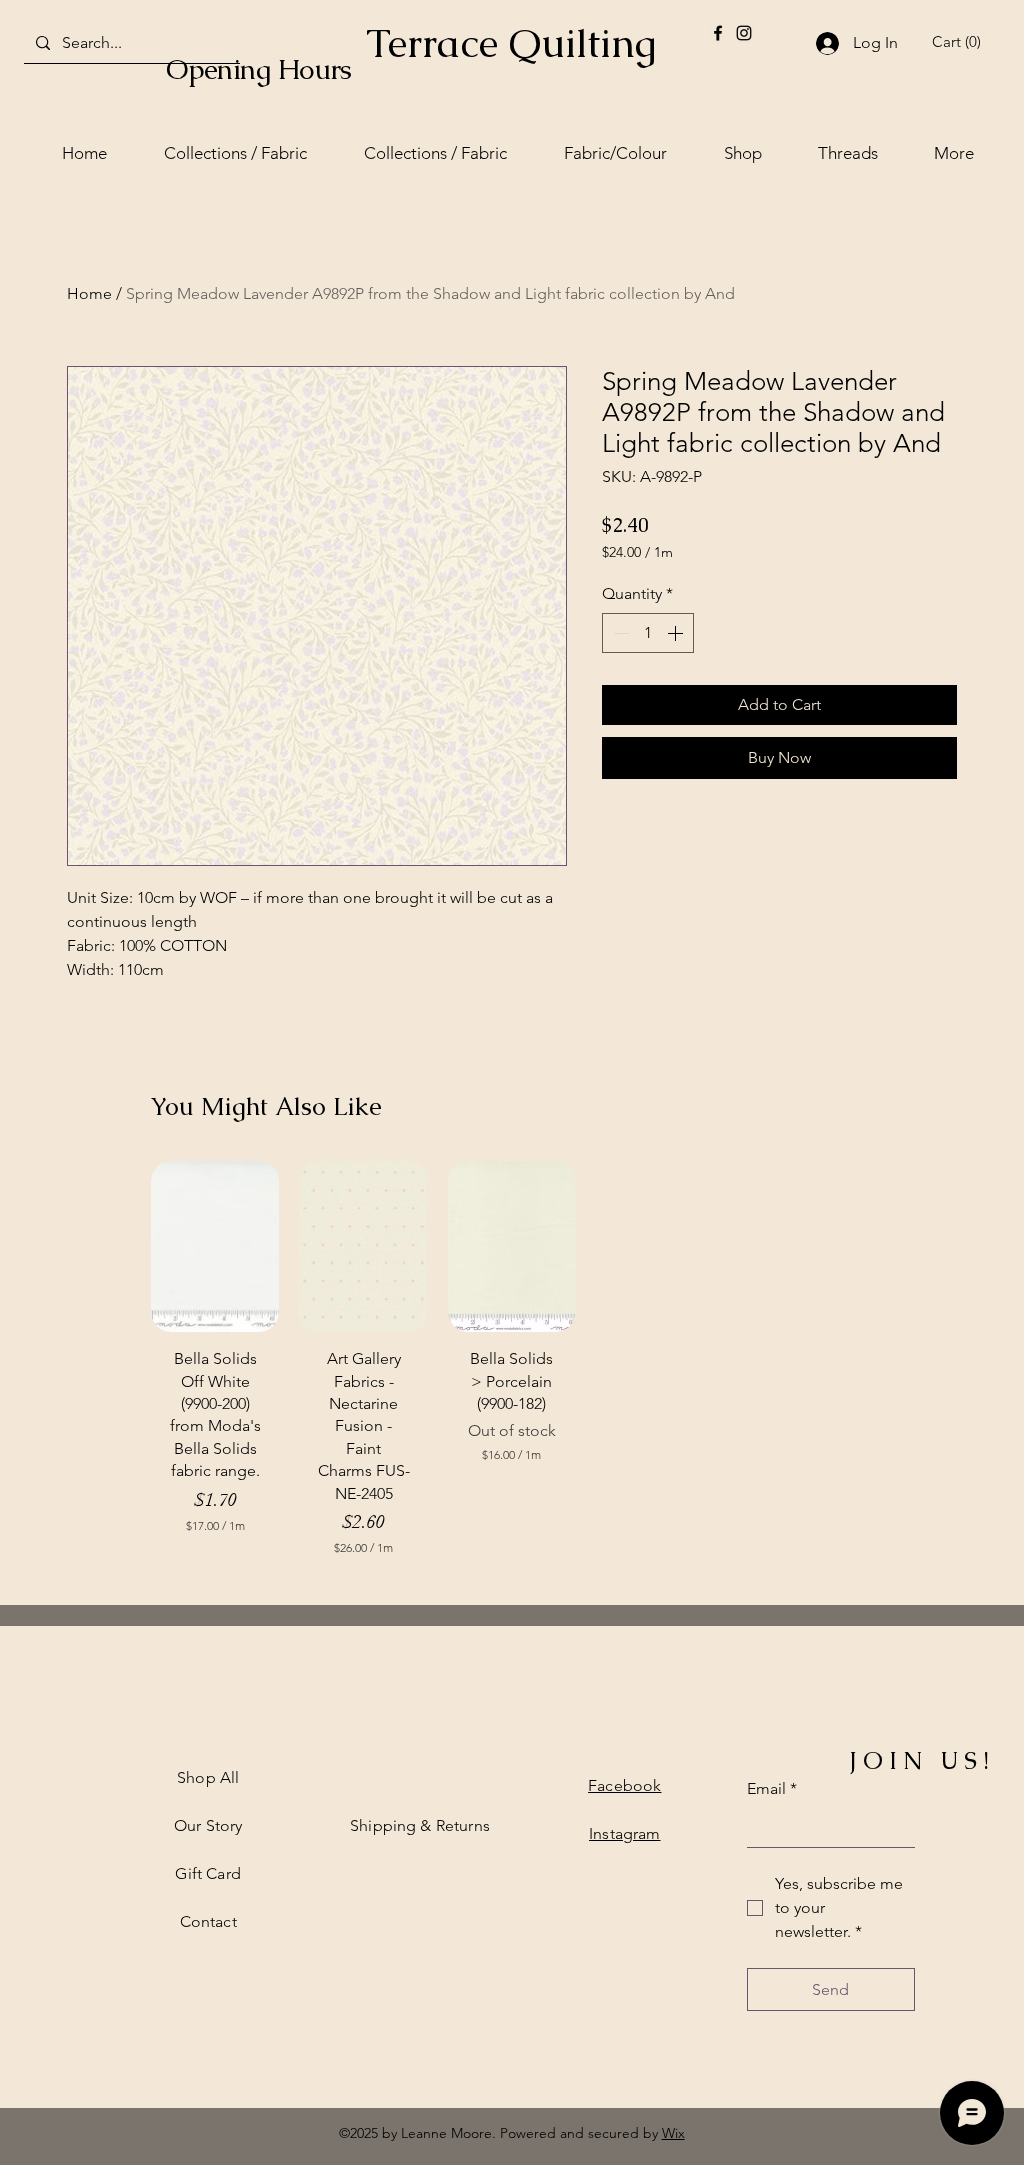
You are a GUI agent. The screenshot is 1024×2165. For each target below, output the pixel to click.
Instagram (624, 1833)
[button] (959, 42)
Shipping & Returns (420, 1825)
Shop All (208, 1777)
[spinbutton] (648, 633)
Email (772, 1788)
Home (89, 293)
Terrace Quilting (511, 43)
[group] (512, 1368)
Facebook (624, 1785)
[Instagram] (744, 33)
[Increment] (677, 633)
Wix (673, 2133)
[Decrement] (619, 633)
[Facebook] (718, 33)
